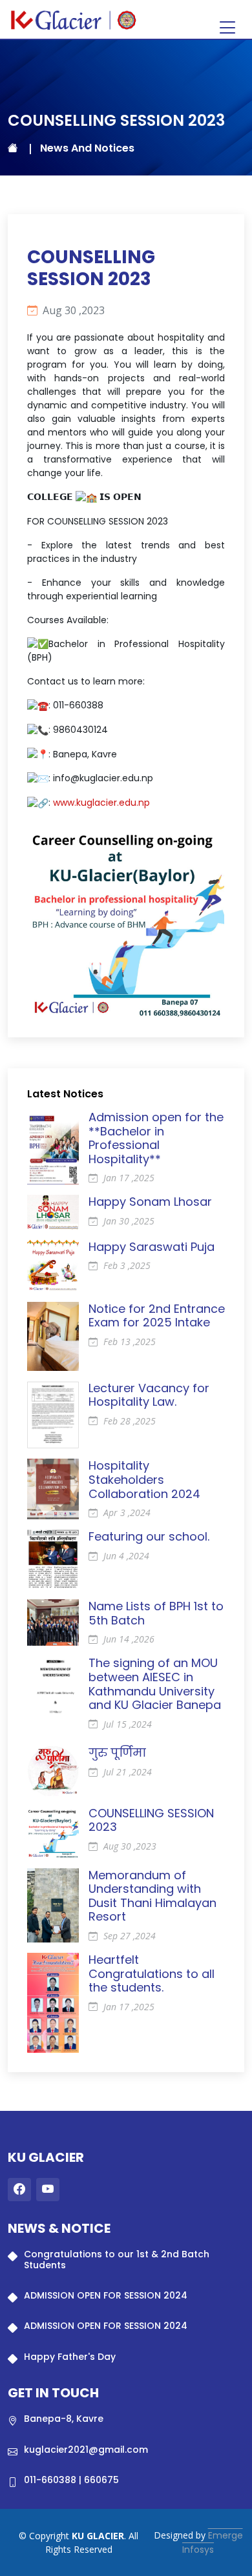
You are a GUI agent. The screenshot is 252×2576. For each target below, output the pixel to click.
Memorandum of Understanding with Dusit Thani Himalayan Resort (152, 1896)
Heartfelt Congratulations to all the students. (152, 1973)
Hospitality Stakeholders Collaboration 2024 (144, 1479)
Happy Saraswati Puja (152, 1247)
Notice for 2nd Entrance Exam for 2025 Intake (157, 1316)
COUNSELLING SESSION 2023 (151, 1820)
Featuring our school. (149, 1536)
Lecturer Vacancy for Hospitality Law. (149, 1395)
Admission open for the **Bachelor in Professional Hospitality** (156, 1138)
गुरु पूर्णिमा (117, 1752)
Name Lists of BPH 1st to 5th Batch (156, 1613)
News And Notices (87, 148)
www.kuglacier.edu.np (101, 803)
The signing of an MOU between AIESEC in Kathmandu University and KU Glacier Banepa (155, 1684)
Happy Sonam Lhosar (150, 1202)
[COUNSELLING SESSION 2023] (126, 918)
